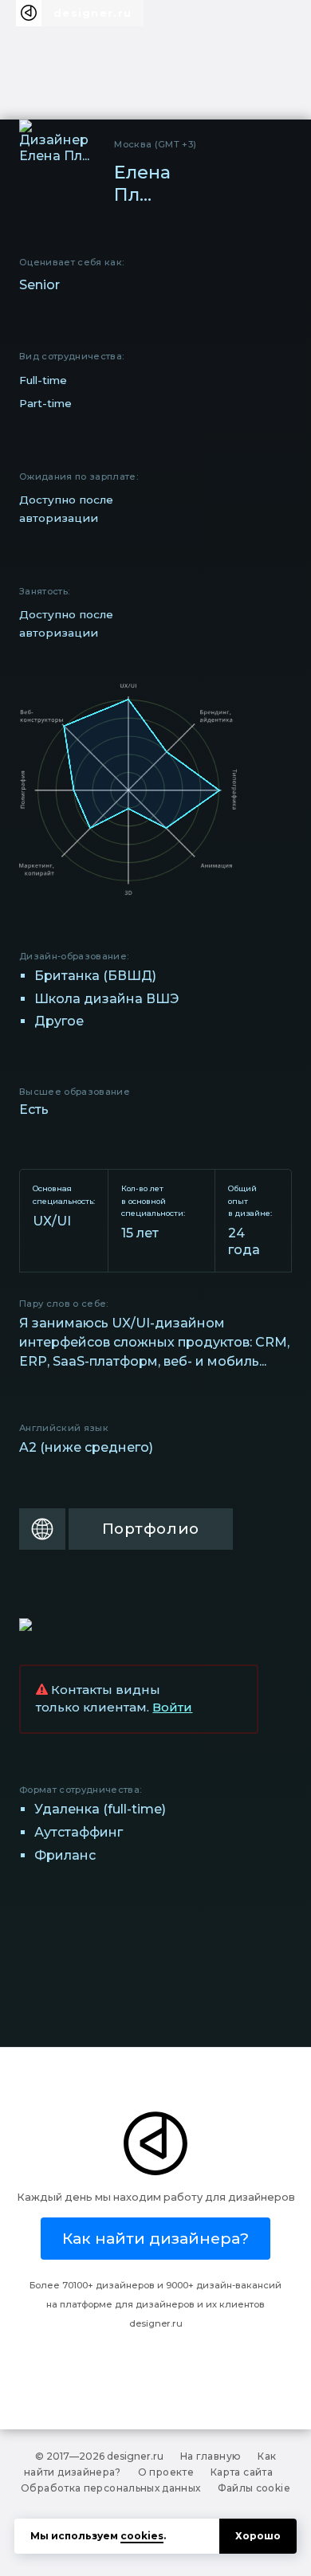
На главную (211, 2456)
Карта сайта (242, 2472)
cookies (142, 2536)
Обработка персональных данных (110, 2488)
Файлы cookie (254, 2488)
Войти (172, 1708)
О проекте (166, 2472)
